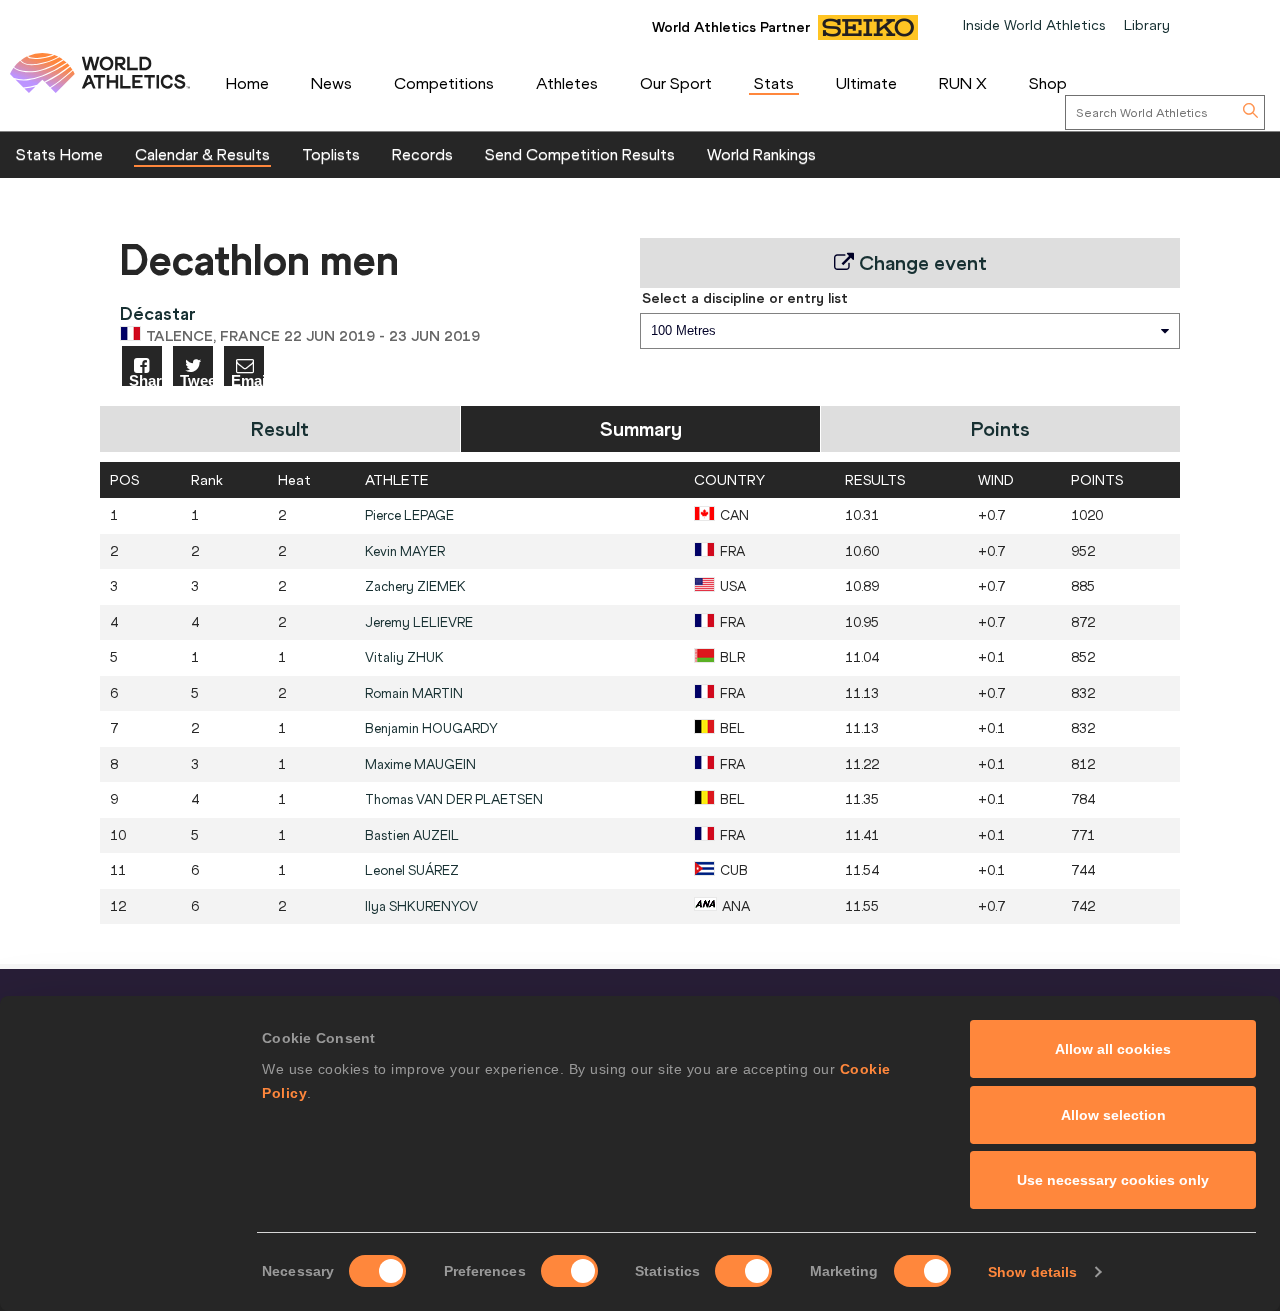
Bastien (412, 835)
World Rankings (761, 154)
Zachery (415, 586)
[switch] (569, 1271)
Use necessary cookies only (1113, 1180)
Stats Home (59, 154)
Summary (641, 428)
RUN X (963, 83)
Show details (1032, 1272)
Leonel (412, 870)
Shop (1048, 83)
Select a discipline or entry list (745, 298)
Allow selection (1113, 1115)
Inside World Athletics (1034, 25)
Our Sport (676, 83)
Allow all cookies (1113, 1049)
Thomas (454, 799)
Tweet (196, 379)
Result (280, 428)
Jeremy (419, 622)
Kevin (405, 551)
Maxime (420, 764)
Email (247, 379)
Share (145, 379)
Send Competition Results (580, 154)
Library (1147, 25)
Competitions (444, 83)
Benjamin (431, 728)
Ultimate (866, 83)
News (331, 83)
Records (422, 154)
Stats (774, 83)
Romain (414, 693)
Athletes (567, 83)
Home (247, 83)
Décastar (158, 313)
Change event (920, 262)
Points (1000, 428)
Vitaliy (404, 657)
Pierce (409, 515)
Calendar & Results (202, 154)
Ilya (421, 906)
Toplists (331, 154)
